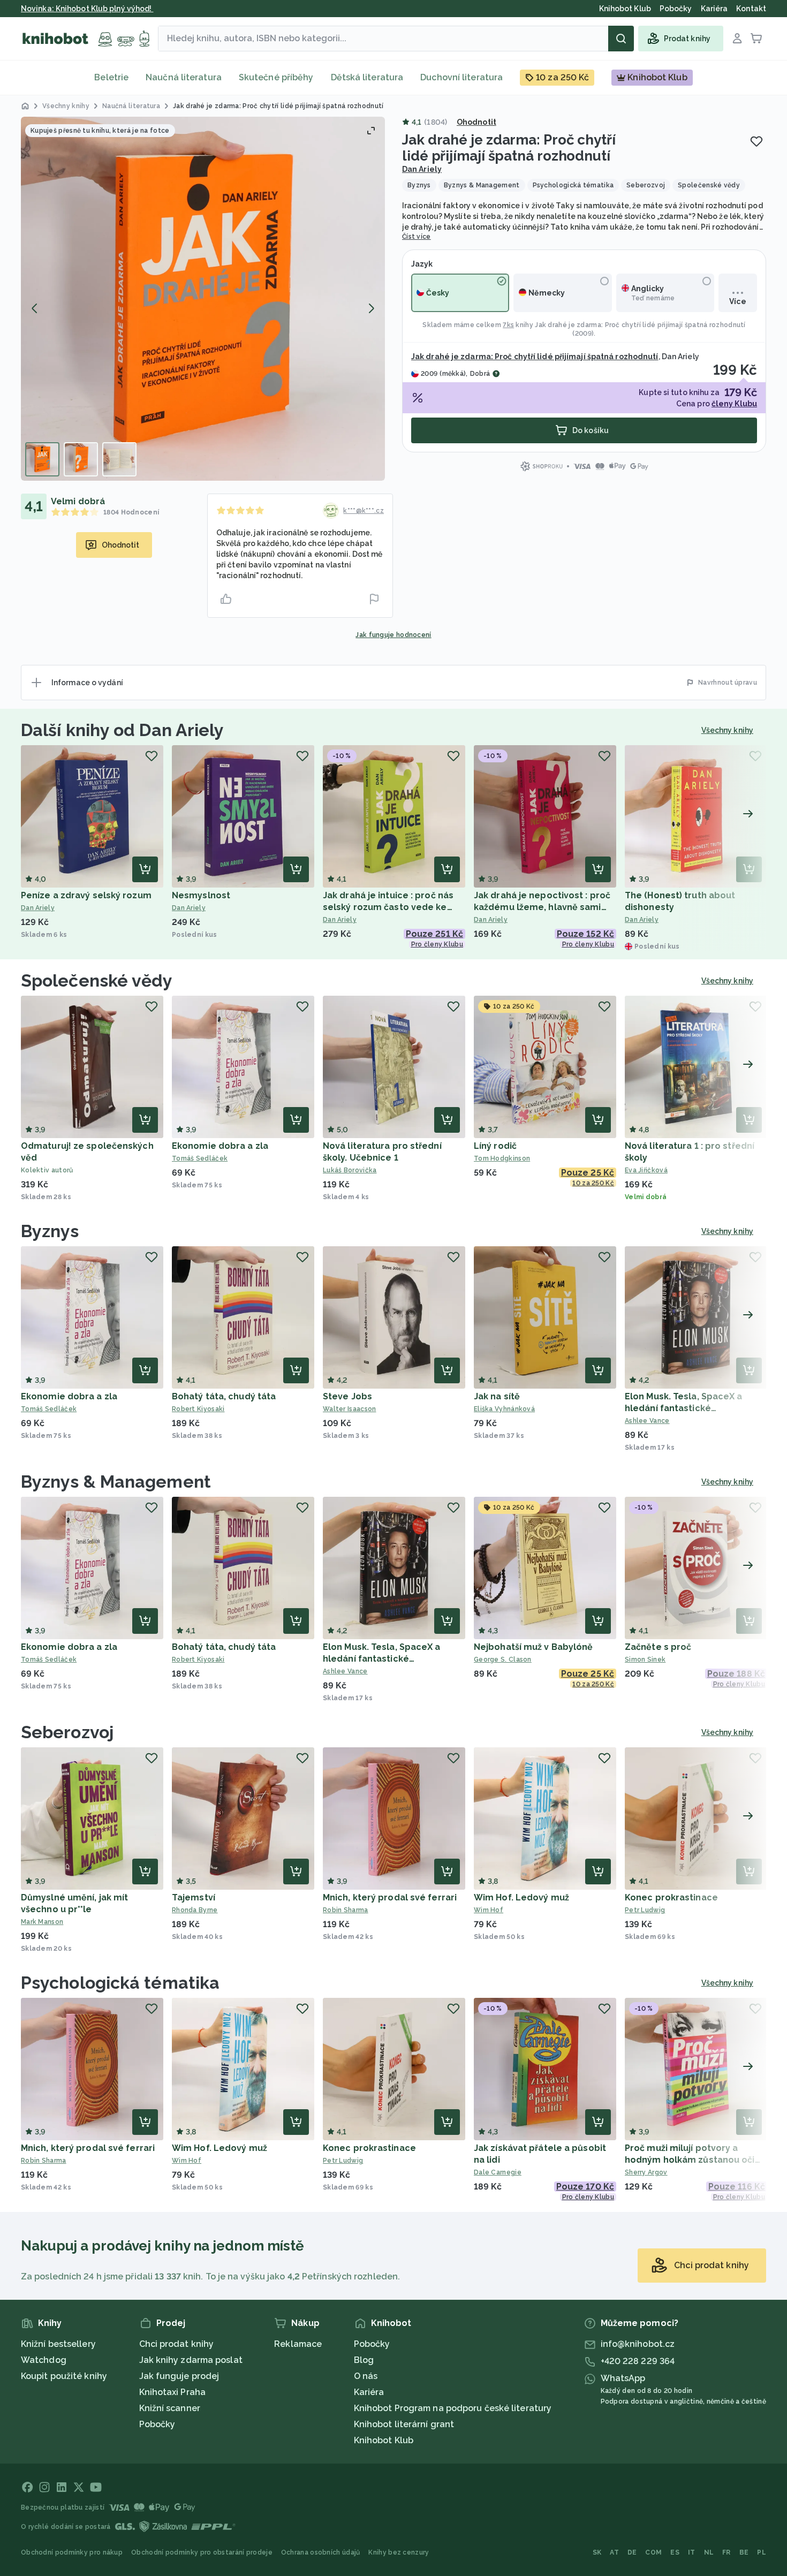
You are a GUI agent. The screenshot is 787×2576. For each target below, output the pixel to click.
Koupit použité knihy (64, 2376)
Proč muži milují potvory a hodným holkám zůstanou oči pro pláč (690, 2160)
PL (762, 2552)
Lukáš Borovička (350, 1170)
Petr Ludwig (645, 1910)
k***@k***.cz (364, 511)
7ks (508, 325)
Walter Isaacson (350, 1409)
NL (709, 2552)
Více (737, 301)
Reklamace (298, 2344)
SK (597, 2552)
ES (675, 2552)
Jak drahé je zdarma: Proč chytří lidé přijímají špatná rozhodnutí (640, 325)
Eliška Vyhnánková (504, 1409)
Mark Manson (42, 1922)
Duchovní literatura (461, 77)
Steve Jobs (347, 1396)
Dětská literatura (367, 77)
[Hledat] (621, 39)
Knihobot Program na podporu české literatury (453, 2408)
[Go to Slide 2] (81, 459)
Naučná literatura (184, 77)
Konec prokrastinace (671, 1897)
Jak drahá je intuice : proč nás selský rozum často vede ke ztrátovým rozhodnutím (388, 907)
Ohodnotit (476, 122)
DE (632, 2552)
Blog (364, 2360)
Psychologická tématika (120, 1983)
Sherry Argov (646, 2172)
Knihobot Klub (384, 2440)
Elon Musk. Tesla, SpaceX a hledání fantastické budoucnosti (684, 1408)
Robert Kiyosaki (198, 1409)
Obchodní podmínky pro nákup (72, 2552)
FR (727, 2552)
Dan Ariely (422, 169)
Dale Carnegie (498, 2172)
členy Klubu (734, 404)
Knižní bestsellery (58, 2344)
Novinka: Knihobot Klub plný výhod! (87, 9)
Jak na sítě (497, 1396)
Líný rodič (495, 1146)
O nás (366, 2376)
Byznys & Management (116, 1482)
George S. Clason (503, 1660)
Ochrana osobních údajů (321, 2552)
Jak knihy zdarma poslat (191, 2360)
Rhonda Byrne (195, 1910)
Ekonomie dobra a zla (220, 1146)
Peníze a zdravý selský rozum (86, 895)
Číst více (417, 237)
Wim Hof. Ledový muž (521, 1897)
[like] (226, 599)
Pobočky (157, 2424)
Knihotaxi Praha (173, 2392)
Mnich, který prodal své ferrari (390, 1897)
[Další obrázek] (371, 308)
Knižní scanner (170, 2408)
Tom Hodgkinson (502, 1158)
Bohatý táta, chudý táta (224, 1396)
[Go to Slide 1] (42, 459)
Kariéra (369, 2392)
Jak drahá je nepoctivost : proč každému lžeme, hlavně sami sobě (542, 907)
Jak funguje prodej (179, 2376)
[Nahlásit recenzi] (374, 599)
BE (744, 2552)
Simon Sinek (645, 1660)
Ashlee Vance (647, 1421)
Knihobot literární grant (404, 2424)
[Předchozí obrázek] (35, 308)
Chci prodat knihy (177, 2344)
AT (614, 2552)
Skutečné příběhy (276, 77)
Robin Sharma (346, 1910)
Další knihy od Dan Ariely (123, 730)
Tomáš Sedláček (200, 1158)
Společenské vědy (97, 980)
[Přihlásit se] (737, 39)
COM (653, 2552)
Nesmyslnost (201, 895)
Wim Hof (489, 1910)
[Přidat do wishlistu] (756, 141)
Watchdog (44, 2360)
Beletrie (111, 77)
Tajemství (194, 1897)
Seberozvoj (67, 1732)
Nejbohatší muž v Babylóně (534, 1647)
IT (692, 2552)
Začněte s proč (658, 1647)
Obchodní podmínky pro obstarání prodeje (202, 2552)
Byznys (50, 1231)
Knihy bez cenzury (399, 2552)
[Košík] (756, 39)
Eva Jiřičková (646, 1170)
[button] (203, 299)
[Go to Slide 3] (119, 459)
